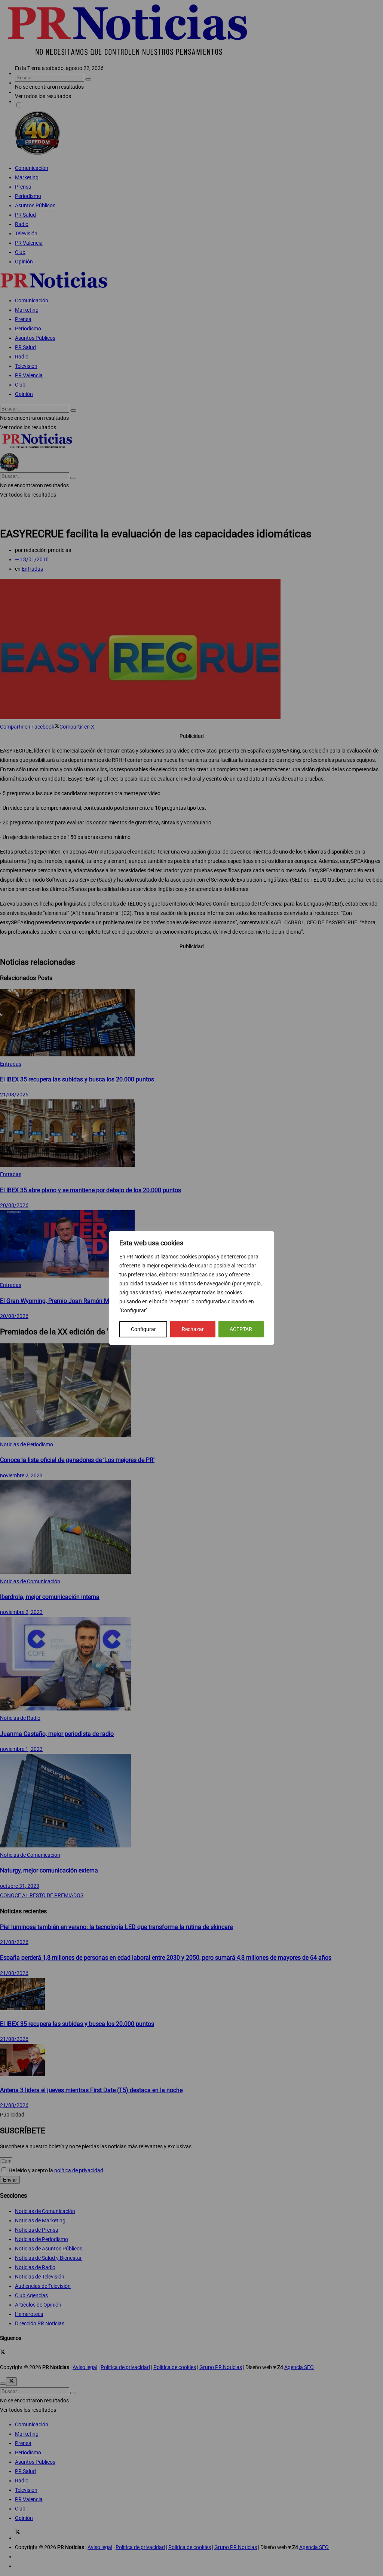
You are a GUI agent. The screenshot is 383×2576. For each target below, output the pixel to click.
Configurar (143, 1329)
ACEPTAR (241, 1329)
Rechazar (193, 1329)
